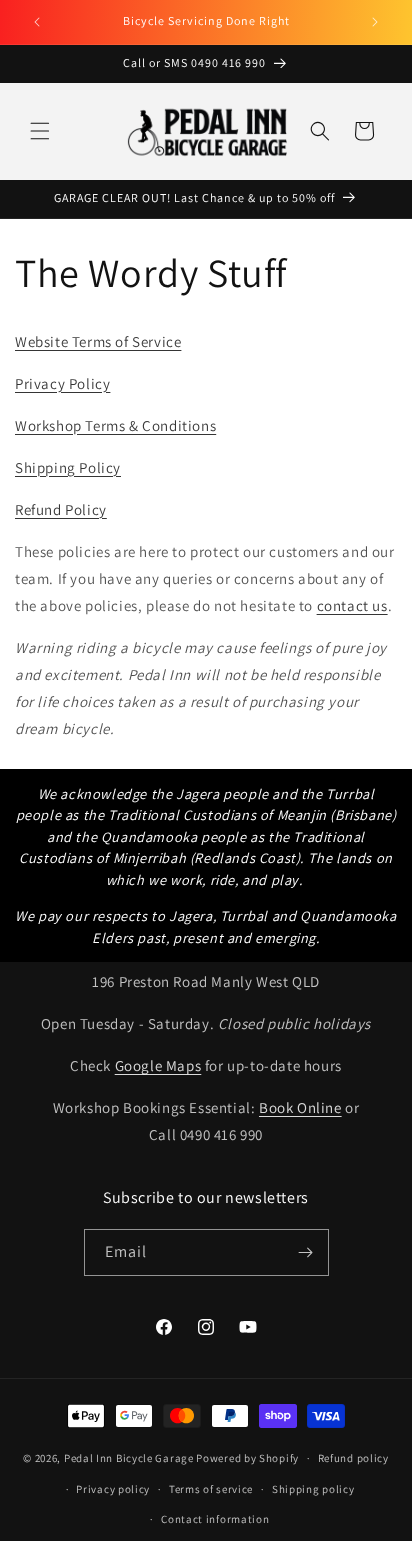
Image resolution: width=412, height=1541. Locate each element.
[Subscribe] (306, 1252)
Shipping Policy (68, 467)
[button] (40, 131)
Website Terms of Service (98, 341)
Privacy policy (113, 1489)
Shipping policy (313, 1489)
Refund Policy (61, 509)
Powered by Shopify (247, 1458)
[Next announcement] (375, 22)
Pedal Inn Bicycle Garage (129, 1458)
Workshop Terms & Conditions (115, 425)
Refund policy (353, 1458)
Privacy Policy (62, 383)
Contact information (215, 1519)
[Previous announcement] (37, 22)
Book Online (300, 1107)
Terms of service (211, 1489)
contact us (352, 605)
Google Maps (158, 1065)
